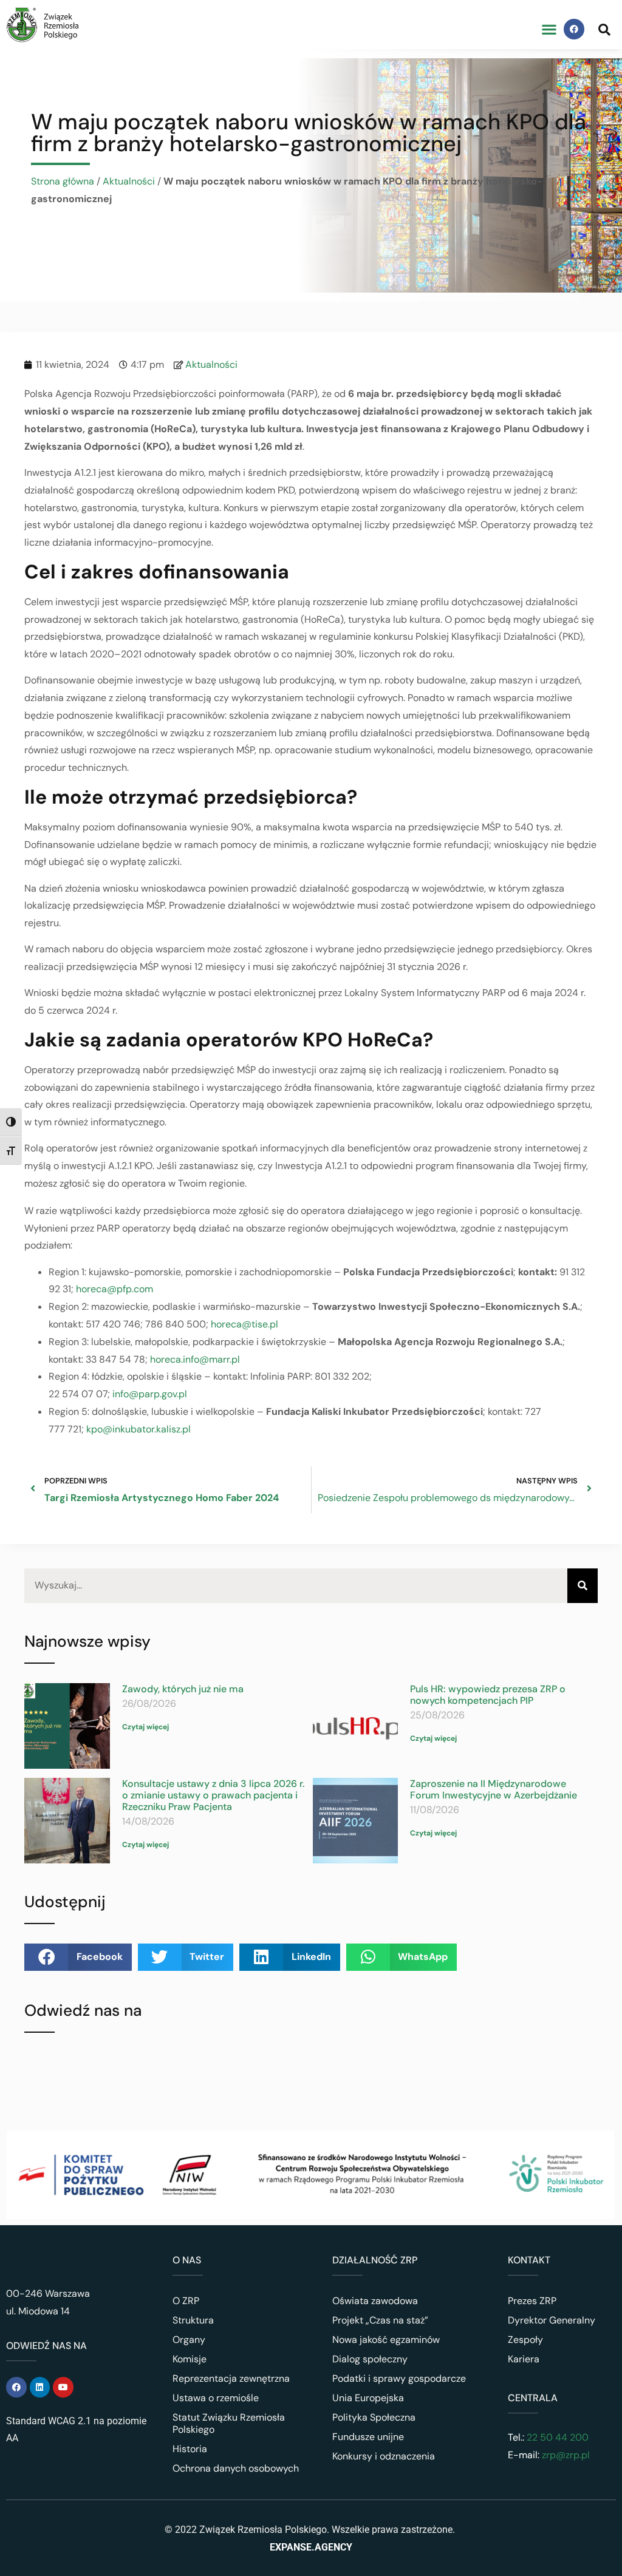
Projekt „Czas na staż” (380, 2320)
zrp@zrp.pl (566, 2455)
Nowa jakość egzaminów (386, 2340)
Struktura (193, 2320)
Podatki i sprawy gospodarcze (399, 2378)
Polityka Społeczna (374, 2417)
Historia (190, 2449)
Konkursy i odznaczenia (384, 2456)
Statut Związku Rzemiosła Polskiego (229, 2423)
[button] (549, 29)
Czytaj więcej (145, 1727)
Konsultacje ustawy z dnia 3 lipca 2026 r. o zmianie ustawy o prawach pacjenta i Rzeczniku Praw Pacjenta (213, 1795)
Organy (189, 2340)
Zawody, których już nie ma (183, 1689)
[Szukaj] (583, 1586)
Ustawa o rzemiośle (216, 2398)
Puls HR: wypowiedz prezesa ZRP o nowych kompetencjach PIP (488, 1695)
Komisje (190, 2359)
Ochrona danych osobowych (236, 2468)
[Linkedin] (40, 2387)
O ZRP (186, 2301)
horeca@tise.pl (244, 1324)
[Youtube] (63, 2387)
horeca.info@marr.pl (195, 1359)
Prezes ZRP (532, 2301)
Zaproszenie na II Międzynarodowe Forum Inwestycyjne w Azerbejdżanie (494, 1789)
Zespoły (525, 2340)
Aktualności (129, 181)
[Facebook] (574, 29)
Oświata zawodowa (375, 2301)
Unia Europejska (368, 2398)
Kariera (524, 2359)
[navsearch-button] (604, 29)
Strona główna (63, 181)
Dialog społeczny (370, 2359)
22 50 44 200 (556, 2437)
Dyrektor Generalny (552, 2320)
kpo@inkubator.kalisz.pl (138, 1429)
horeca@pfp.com (114, 1289)
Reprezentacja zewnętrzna (231, 2378)
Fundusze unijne (368, 2437)
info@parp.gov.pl (150, 1394)
